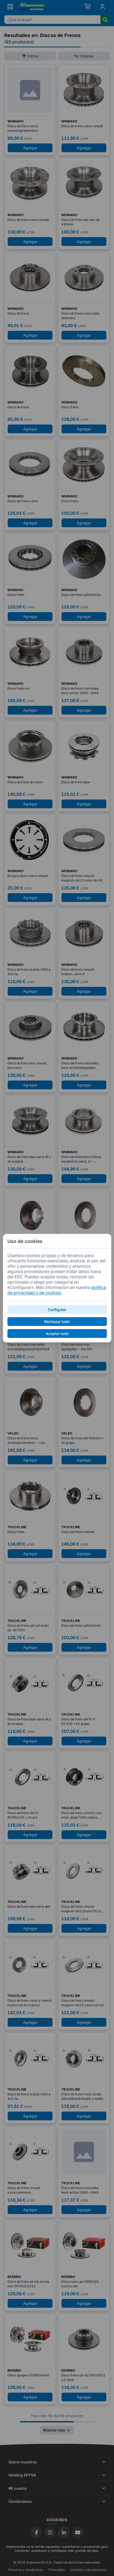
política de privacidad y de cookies (57, 1290)
